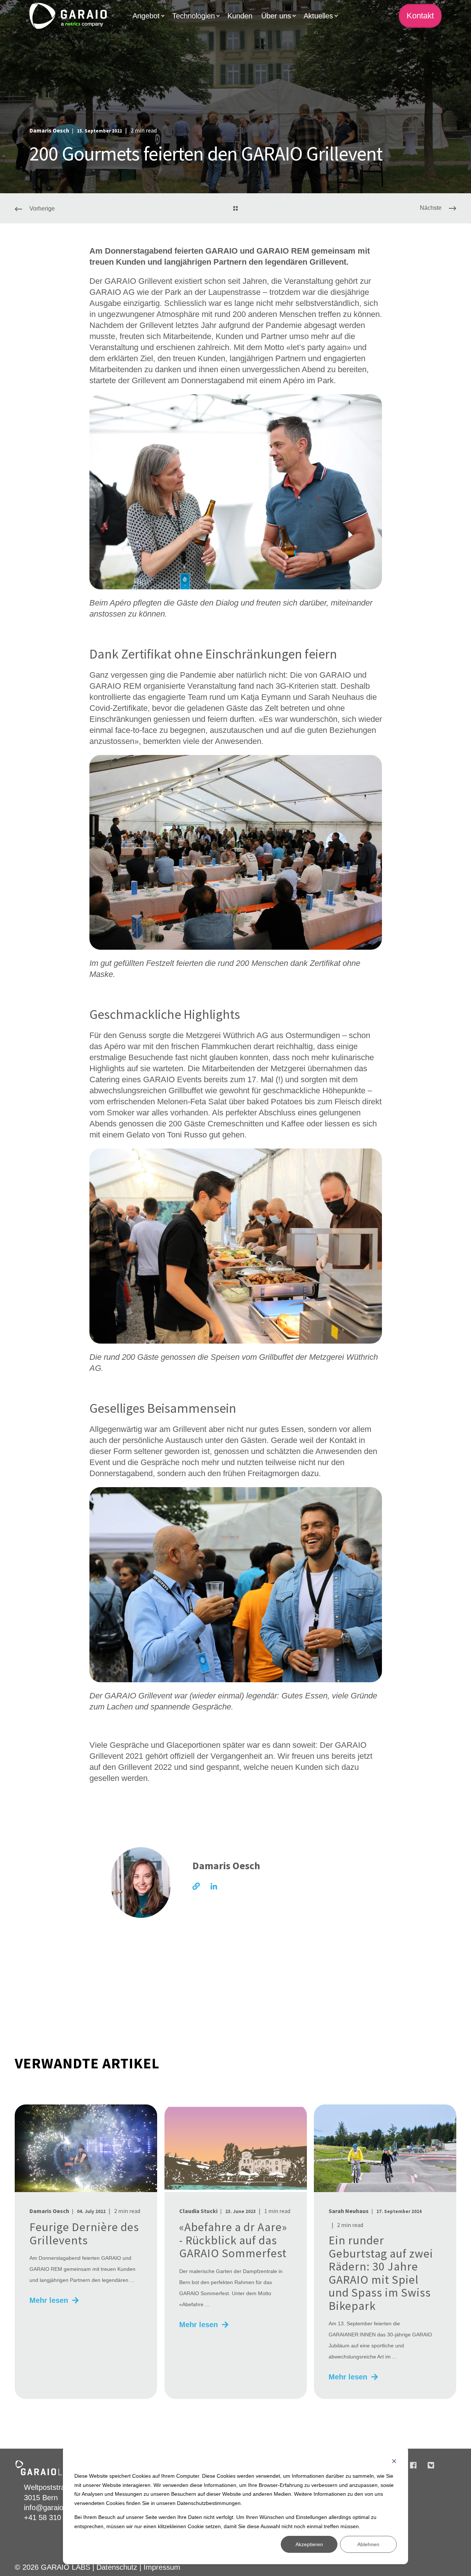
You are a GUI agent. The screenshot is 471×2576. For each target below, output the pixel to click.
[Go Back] (235, 209)
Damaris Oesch (49, 130)
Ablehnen (368, 2544)
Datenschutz (117, 2567)
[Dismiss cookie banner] (394, 2462)
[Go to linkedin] (211, 1886)
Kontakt (420, 16)
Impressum (162, 2567)
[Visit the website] (199, 1886)
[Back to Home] (68, 16)
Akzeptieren (309, 2544)
